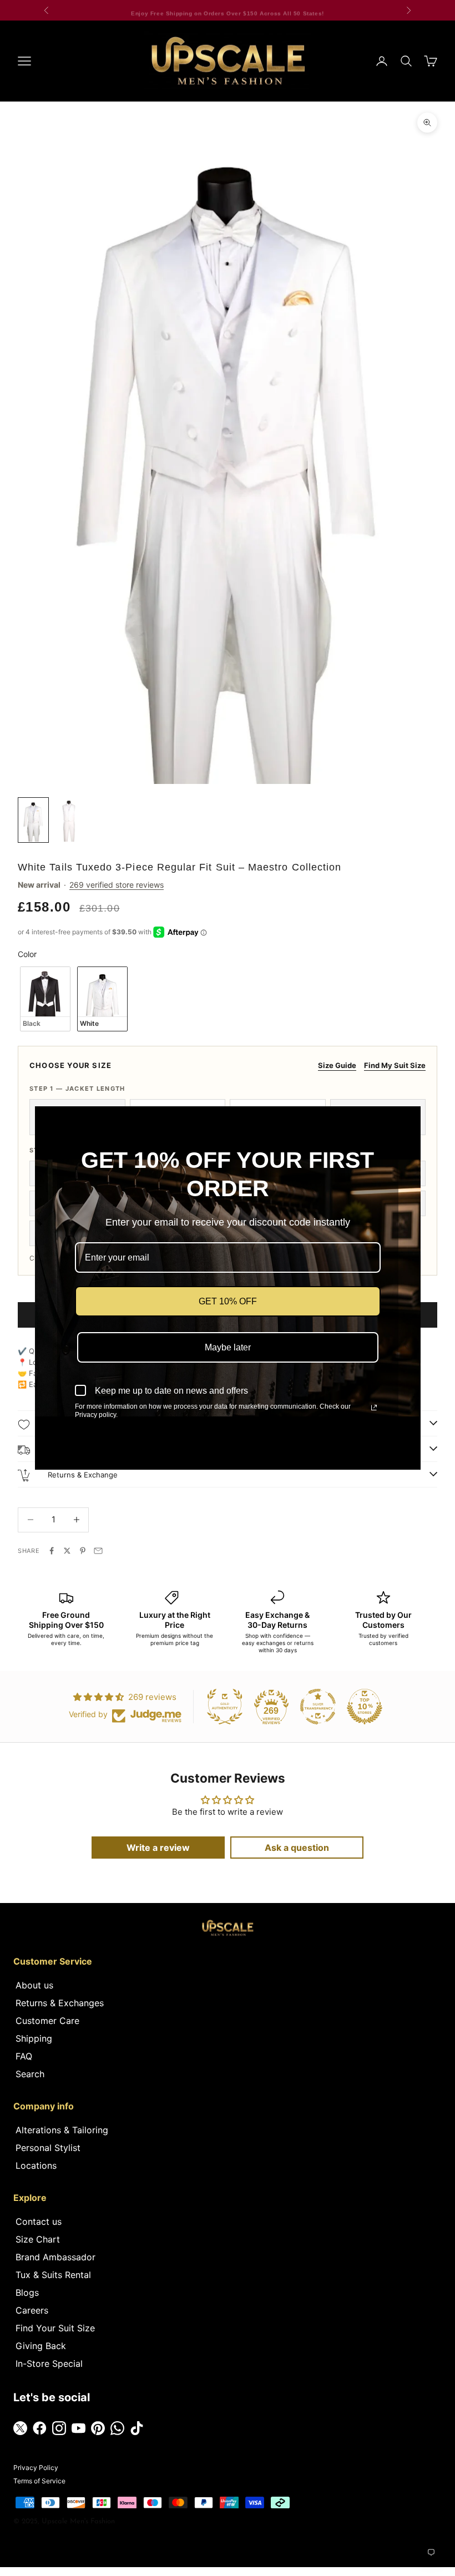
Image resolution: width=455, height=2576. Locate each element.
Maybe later (228, 1347)
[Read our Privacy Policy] (374, 1408)
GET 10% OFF (228, 1301)
